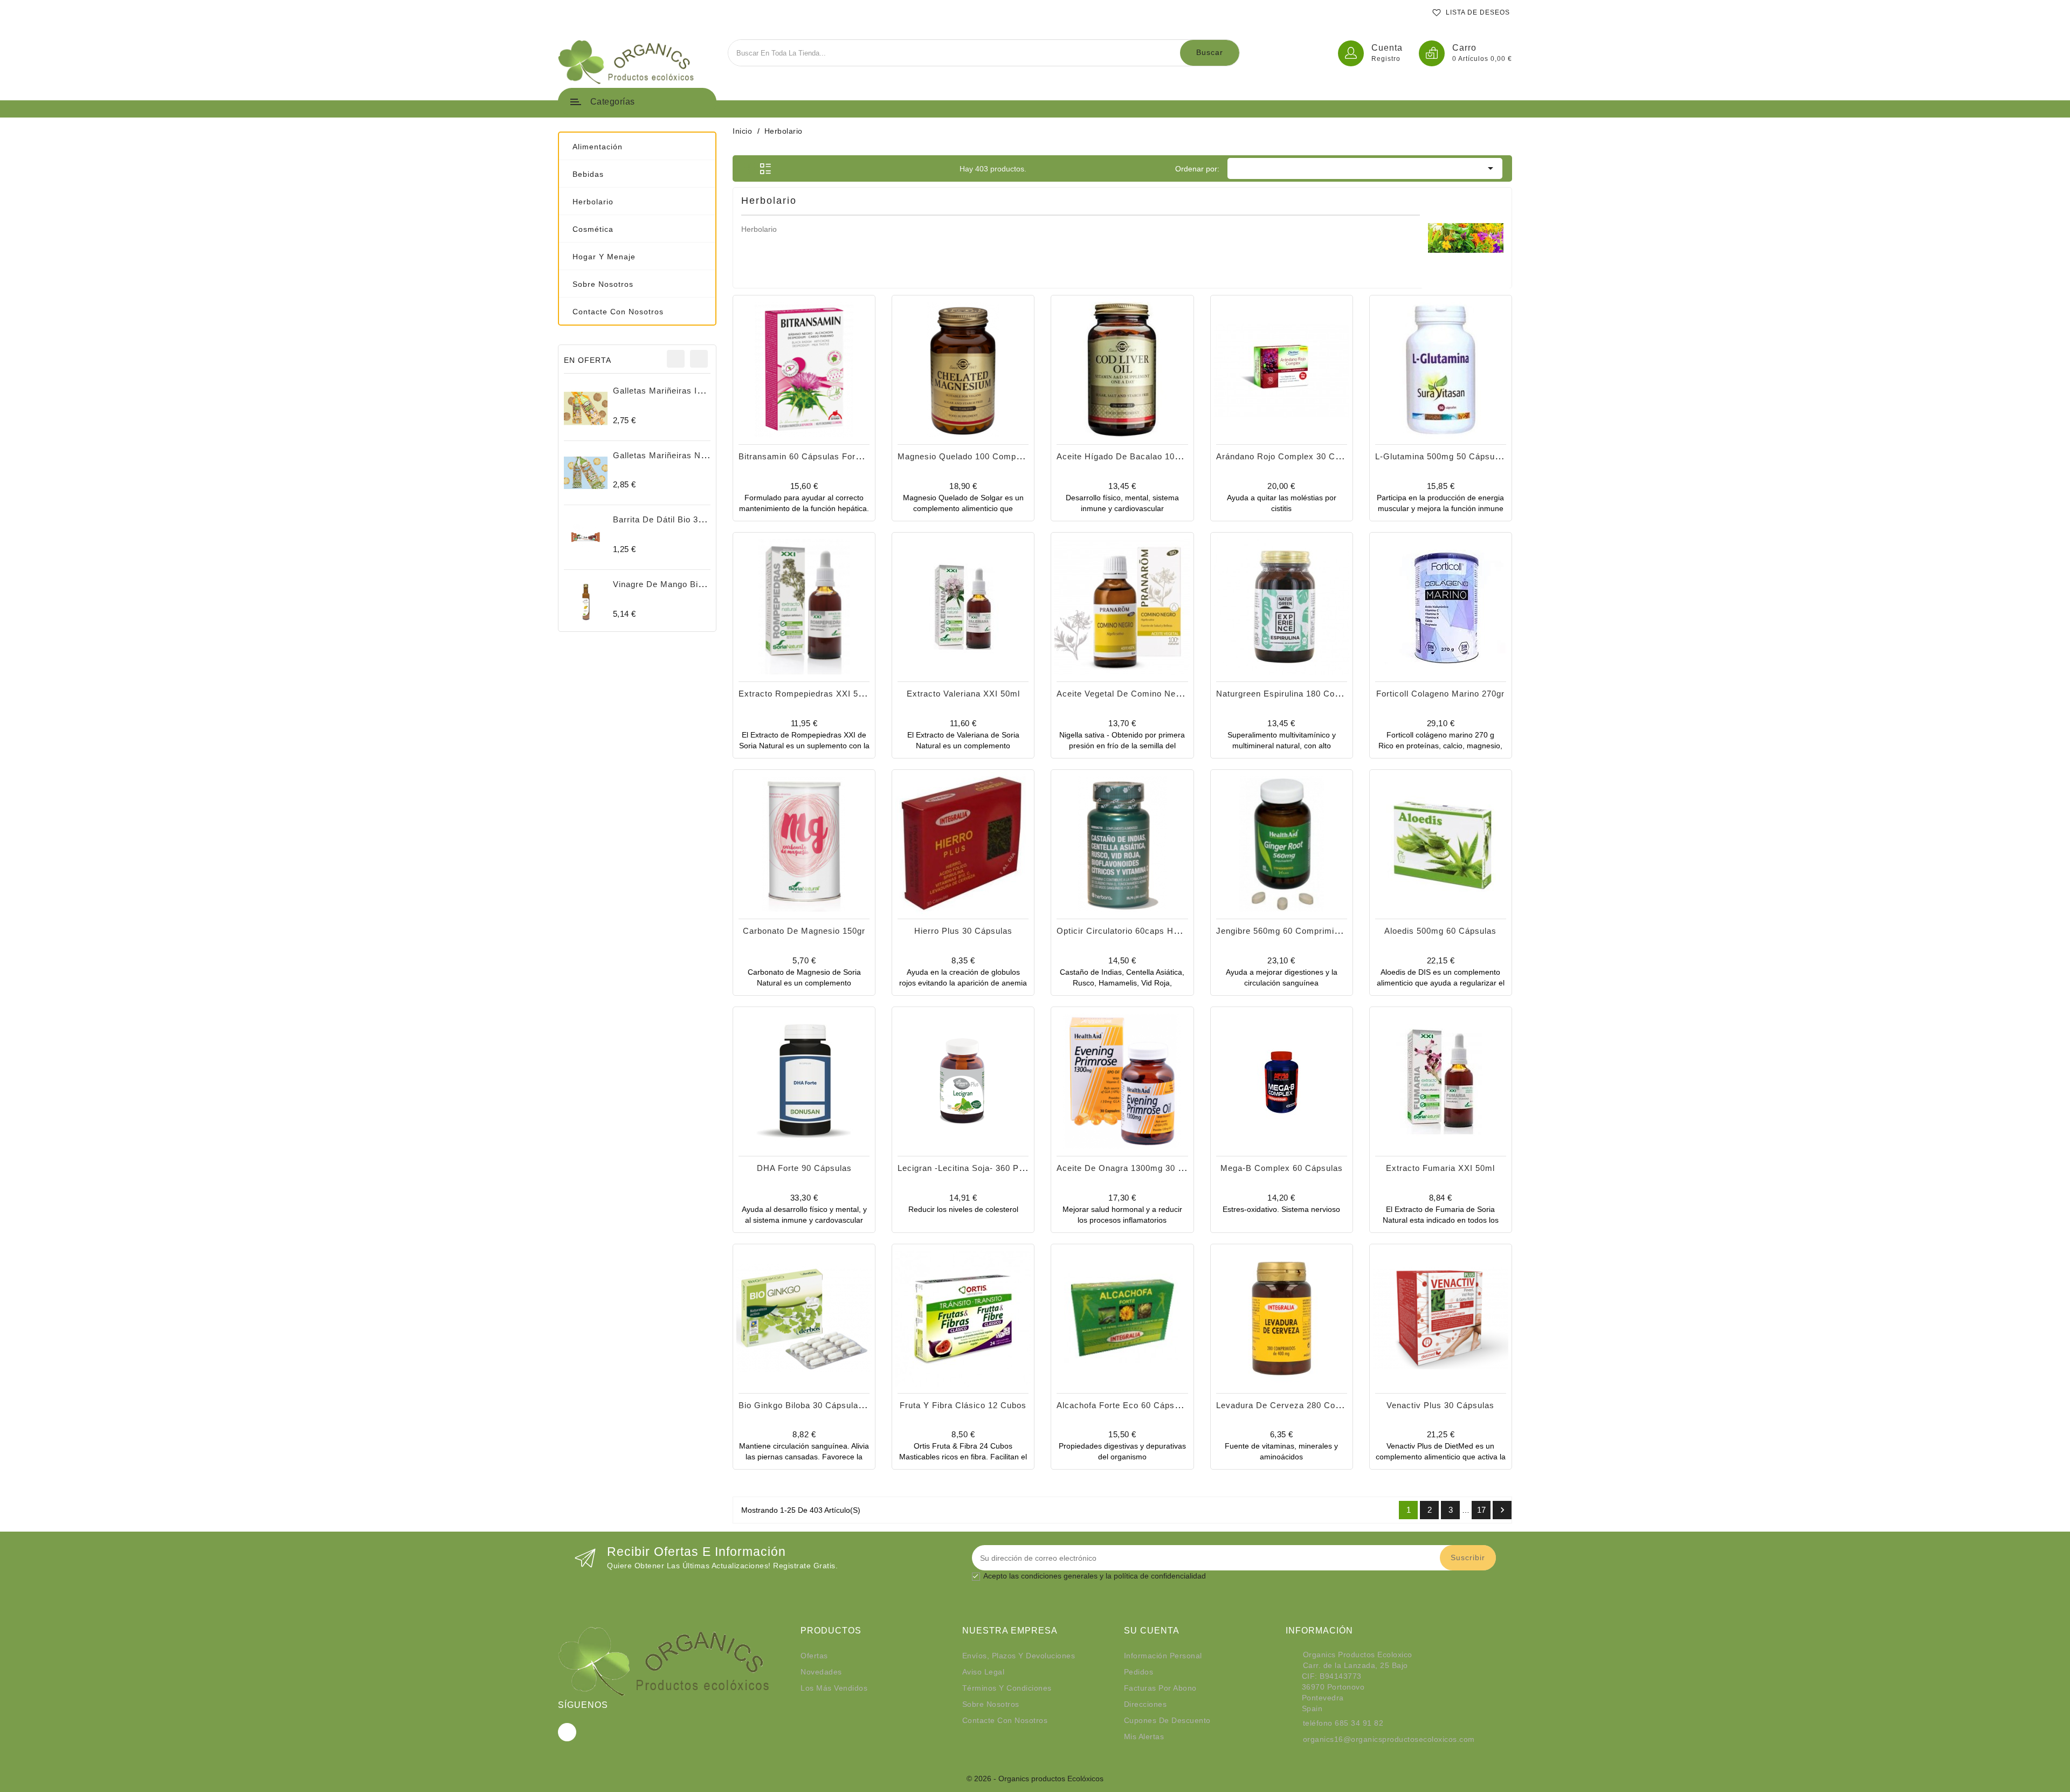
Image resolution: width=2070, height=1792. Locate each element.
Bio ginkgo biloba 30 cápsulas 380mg (816, 1405)
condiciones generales (1059, 1576)
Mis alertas (1144, 1736)
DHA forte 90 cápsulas (804, 1168)
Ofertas (814, 1656)
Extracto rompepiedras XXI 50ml (806, 694)
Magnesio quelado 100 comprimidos (972, 456)
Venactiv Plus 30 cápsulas (1440, 1405)
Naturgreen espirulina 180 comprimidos (1296, 694)
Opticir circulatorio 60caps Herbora (1128, 931)
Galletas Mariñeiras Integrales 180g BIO (694, 391)
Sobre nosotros (991, 1704)
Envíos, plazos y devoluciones (1019, 1656)
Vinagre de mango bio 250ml (671, 584)
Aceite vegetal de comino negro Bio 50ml (1141, 694)
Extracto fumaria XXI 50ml (1440, 1168)
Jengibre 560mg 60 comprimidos (1282, 931)
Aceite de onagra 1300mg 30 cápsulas (1136, 1168)
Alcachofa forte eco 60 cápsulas (1124, 1405)
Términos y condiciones (1007, 1688)
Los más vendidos (834, 1688)
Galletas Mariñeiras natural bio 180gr (689, 455)
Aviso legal (984, 1672)
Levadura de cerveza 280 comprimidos (1297, 1405)
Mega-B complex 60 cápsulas (1282, 1168)
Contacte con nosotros (1005, 1720)
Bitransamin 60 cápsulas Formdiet (808, 456)
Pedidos (1139, 1672)
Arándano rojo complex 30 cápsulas (1291, 456)
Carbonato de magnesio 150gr (804, 931)
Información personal (1163, 1656)
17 (1481, 1510)
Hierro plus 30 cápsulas (963, 931)
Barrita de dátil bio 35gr (662, 519)
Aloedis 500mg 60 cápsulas (1440, 931)
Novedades (821, 1672)
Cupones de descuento (1167, 1720)
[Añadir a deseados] (792, 399)
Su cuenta (1152, 1631)
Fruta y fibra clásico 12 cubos (963, 1405)
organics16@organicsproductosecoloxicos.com (1389, 1739)
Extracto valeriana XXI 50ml (963, 694)
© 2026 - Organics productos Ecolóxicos (1035, 1779)
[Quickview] (816, 399)
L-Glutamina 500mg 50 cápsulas (1441, 456)
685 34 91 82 (1359, 1723)
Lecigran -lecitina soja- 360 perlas (968, 1168)
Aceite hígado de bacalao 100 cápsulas (1138, 456)
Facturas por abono (1160, 1688)
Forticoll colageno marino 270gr (1440, 694)
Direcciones (1146, 1704)
